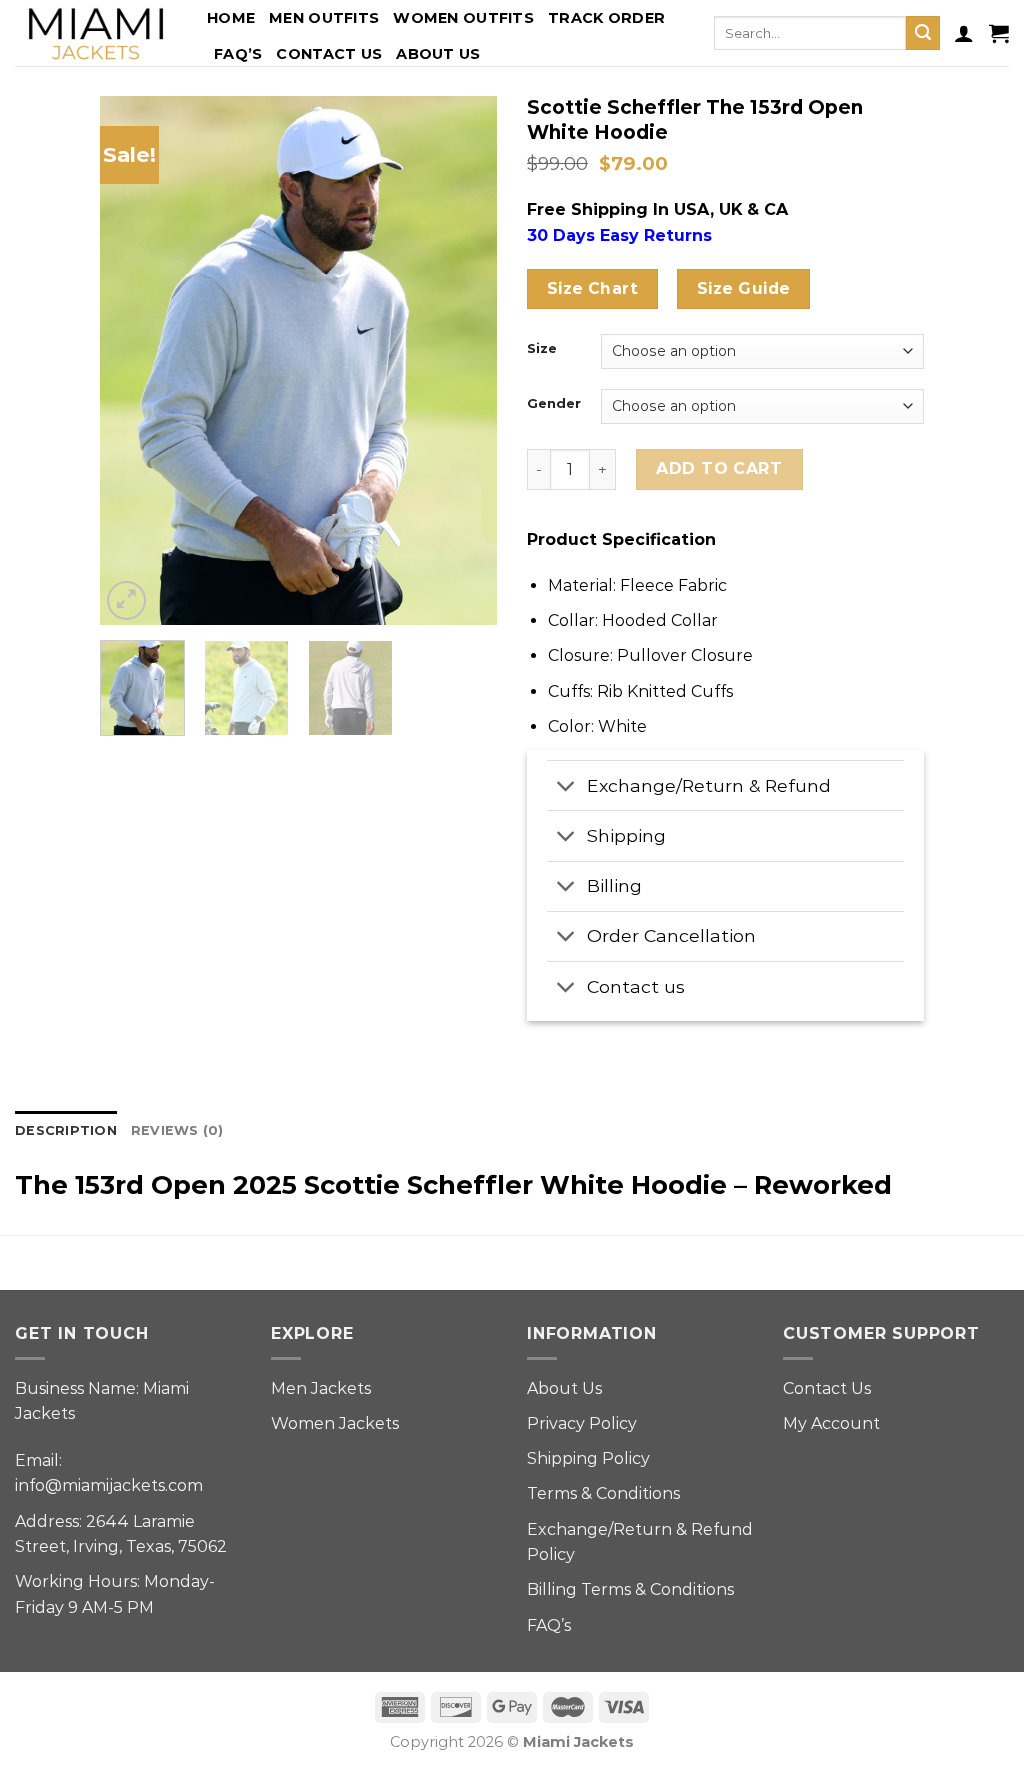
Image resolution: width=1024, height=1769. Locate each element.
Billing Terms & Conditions (630, 1589)
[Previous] (133, 361)
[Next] (464, 361)
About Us (438, 54)
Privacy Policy (582, 1423)
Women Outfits (463, 18)
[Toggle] (566, 787)
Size (542, 349)
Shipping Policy (588, 1458)
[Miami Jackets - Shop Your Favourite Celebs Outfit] (96, 33)
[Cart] (999, 33)
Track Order (606, 18)
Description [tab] (66, 1130)
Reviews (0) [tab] (177, 1130)
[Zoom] (126, 600)
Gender (554, 404)
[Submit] (923, 33)
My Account (831, 1423)
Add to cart (719, 468)
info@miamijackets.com (109, 1485)
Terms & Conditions (603, 1493)
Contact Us (329, 54)
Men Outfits (324, 18)
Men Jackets (321, 1388)
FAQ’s (238, 54)
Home (231, 18)
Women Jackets (335, 1423)
